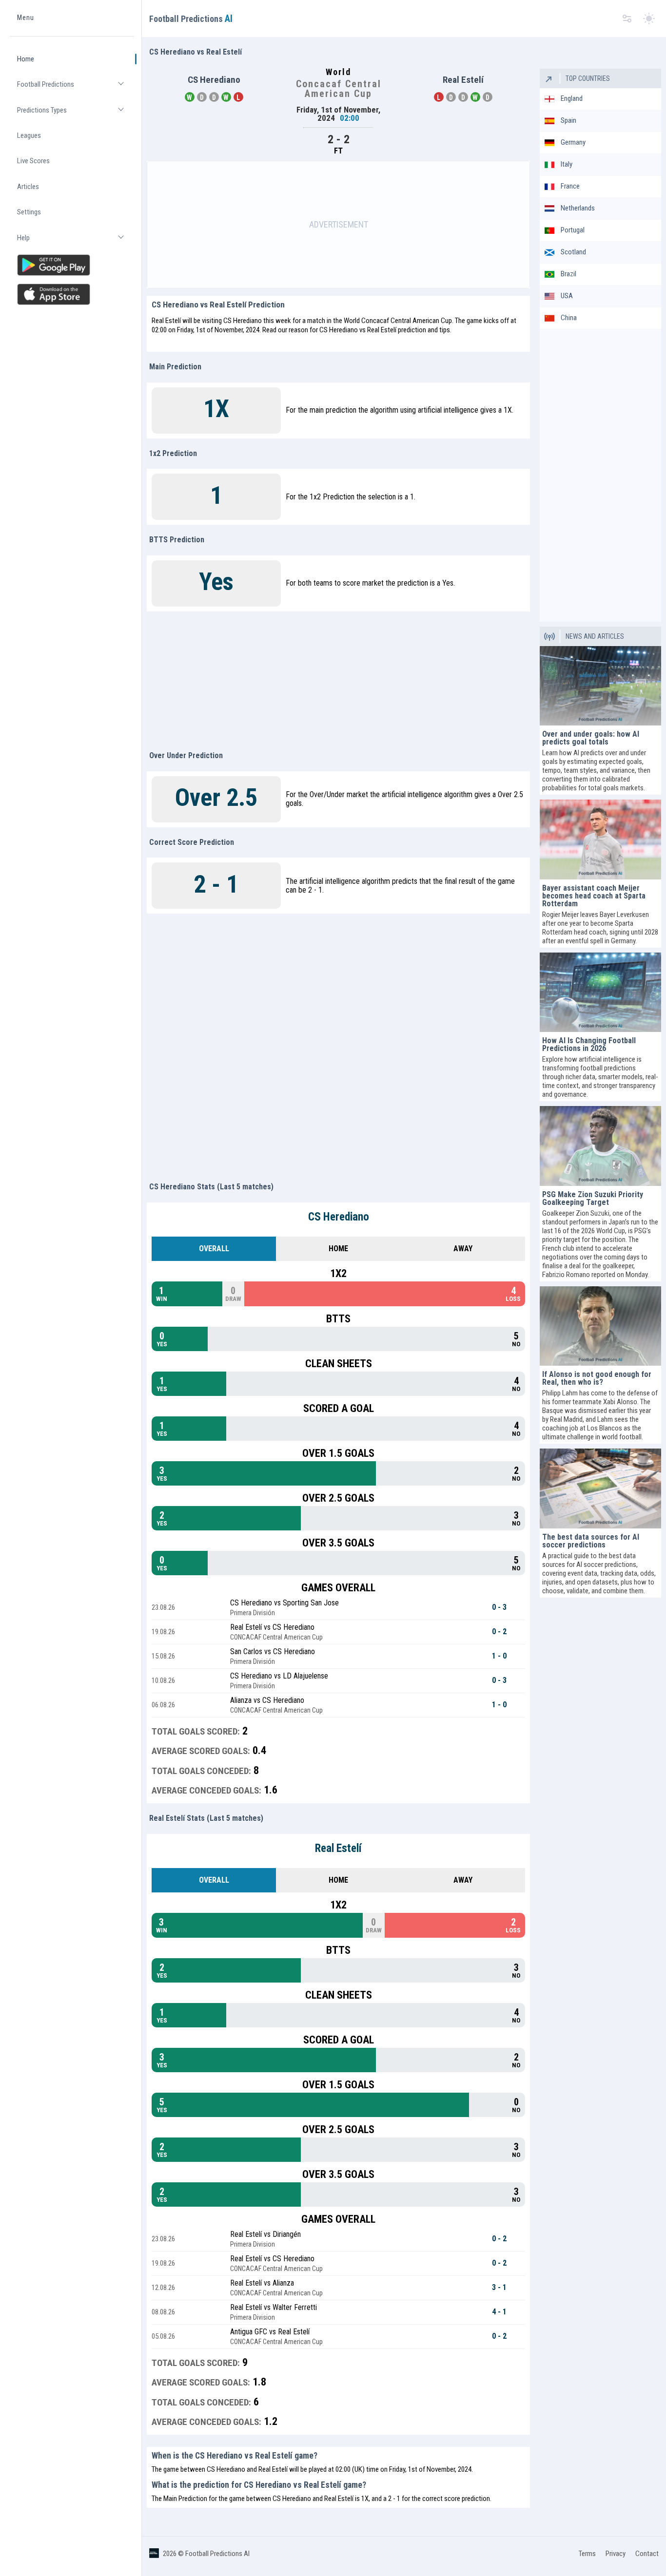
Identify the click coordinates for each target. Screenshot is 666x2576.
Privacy (616, 2554)
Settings (29, 212)
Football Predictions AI (217, 2554)
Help (76, 242)
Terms (587, 2554)
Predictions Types (76, 114)
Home (26, 59)
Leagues (29, 135)
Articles (28, 187)
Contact (647, 2554)
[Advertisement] (338, 225)
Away (463, 1249)
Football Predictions (76, 88)
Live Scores (33, 161)
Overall (214, 1249)
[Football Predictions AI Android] (72, 265)
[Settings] (627, 19)
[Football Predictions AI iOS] (72, 294)
